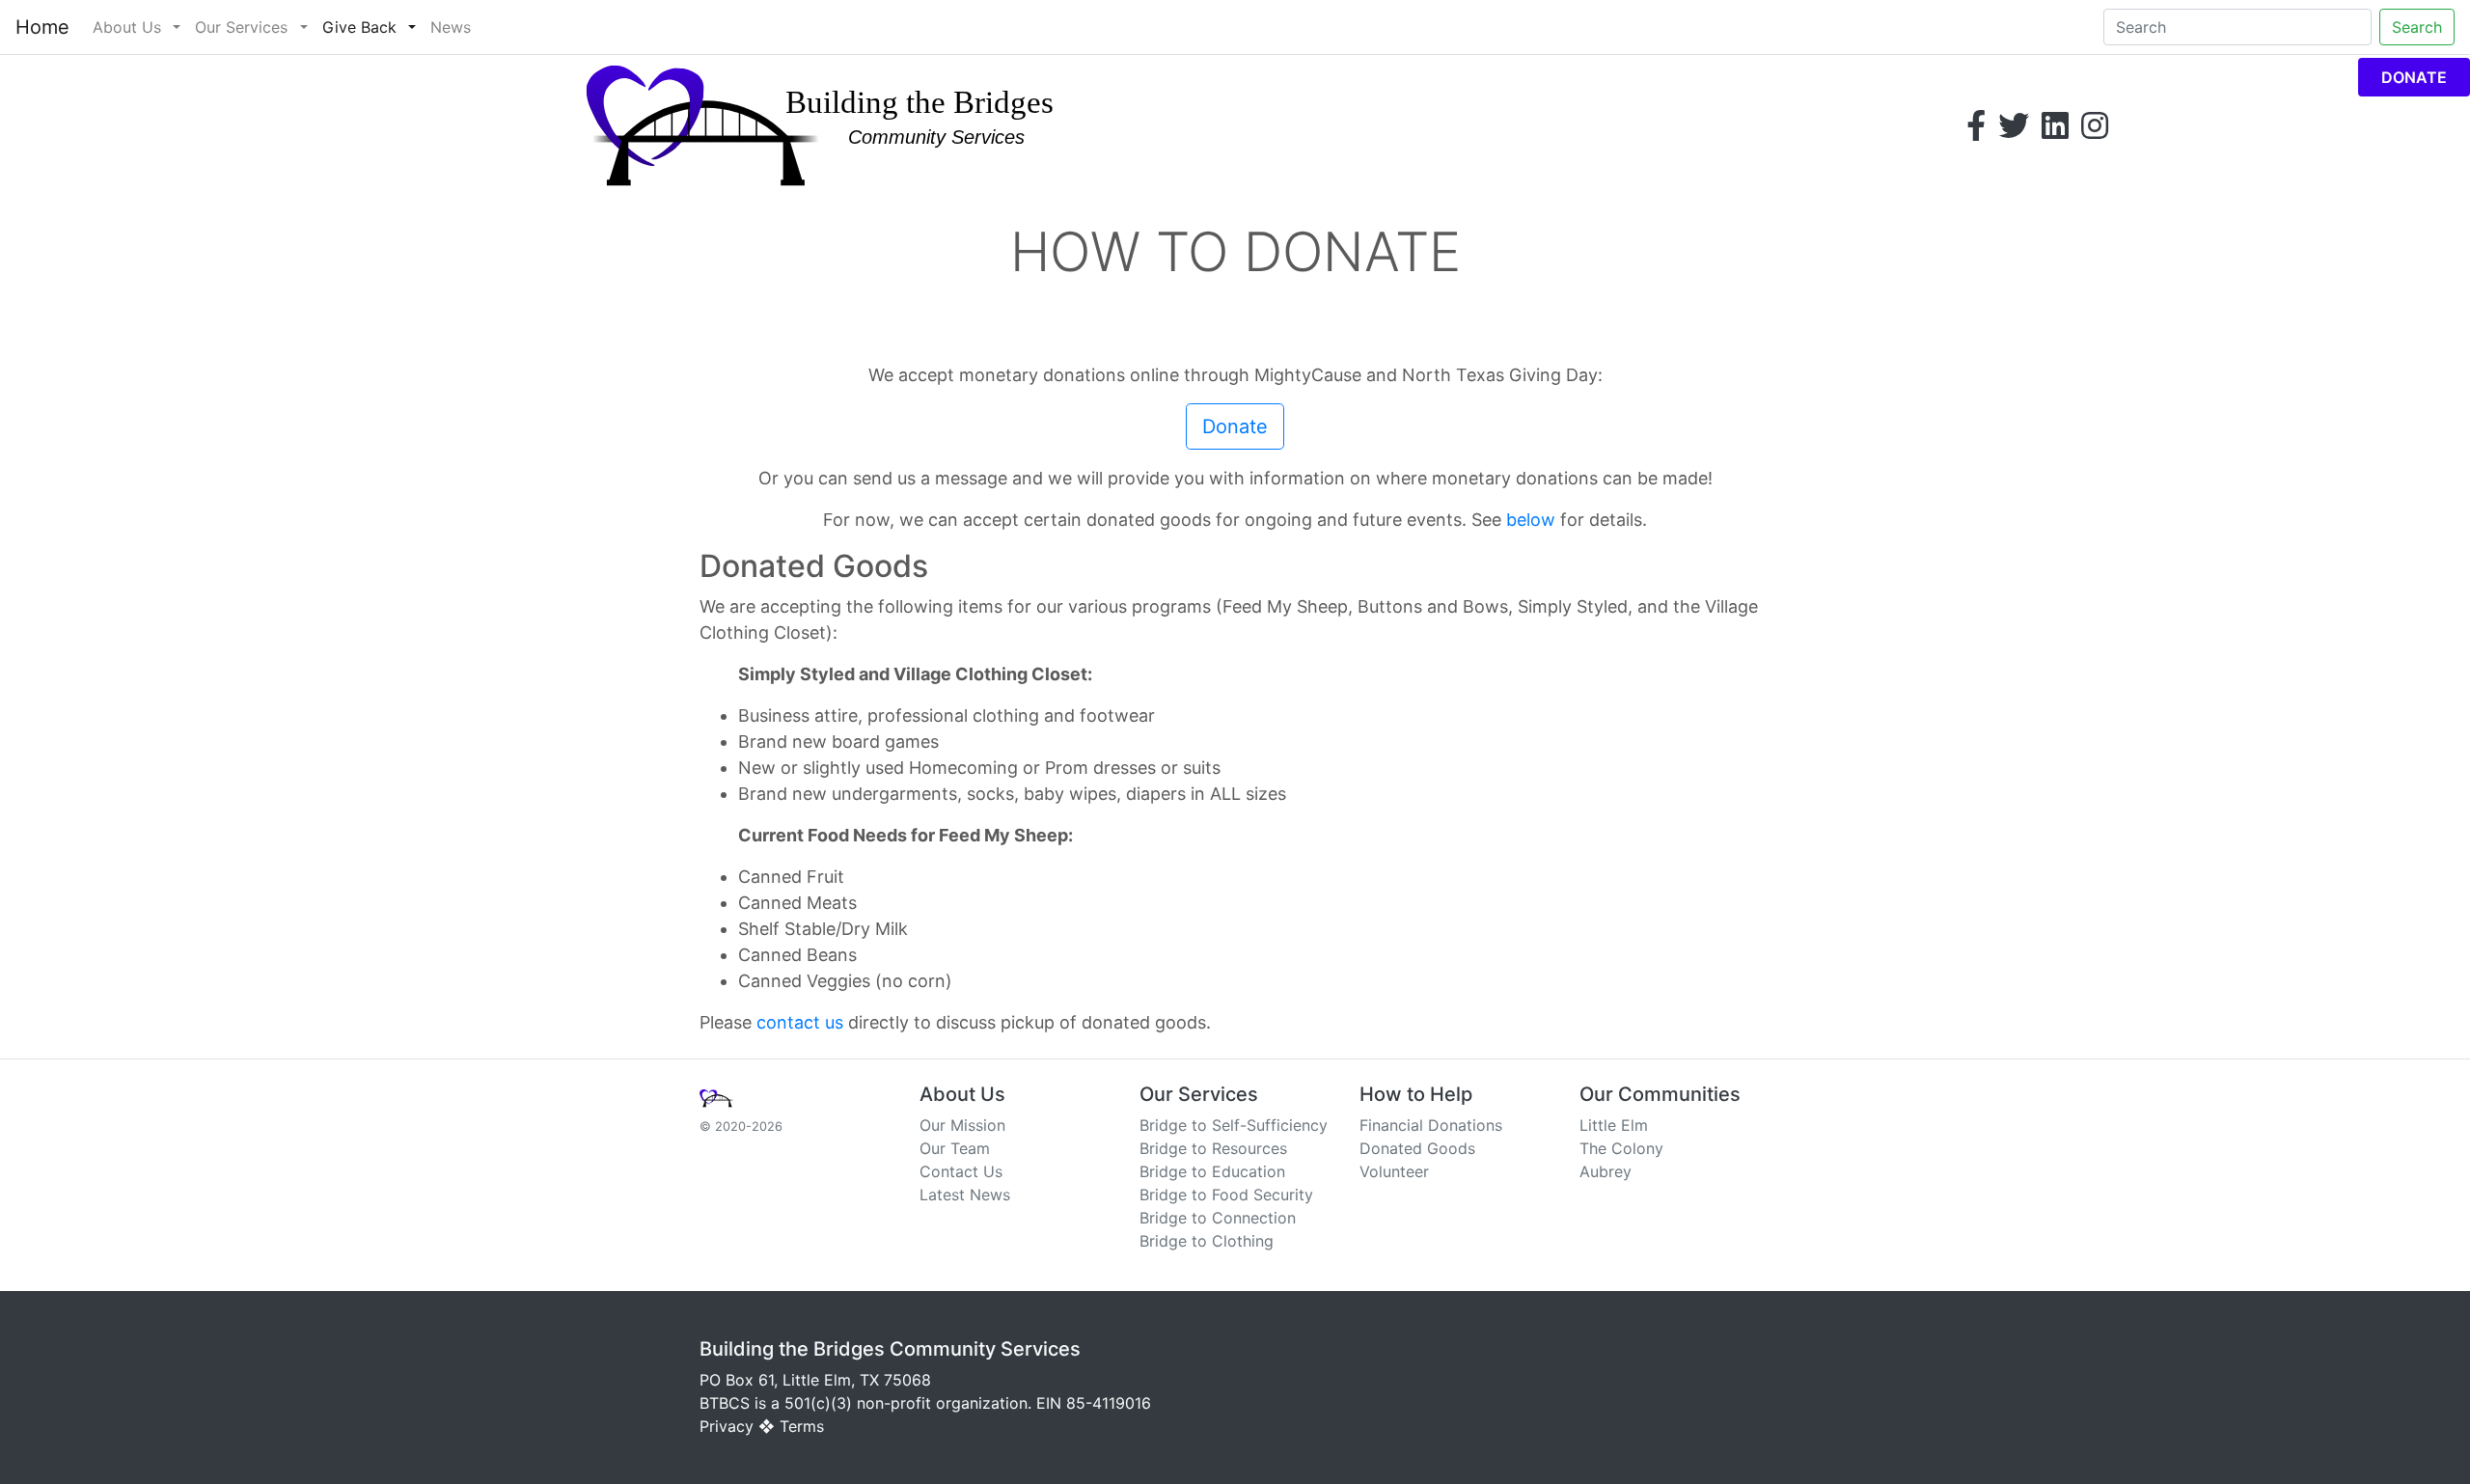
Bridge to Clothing (1207, 1241)
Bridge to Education (1212, 1171)
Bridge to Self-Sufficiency (1234, 1125)
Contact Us (961, 1171)
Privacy (727, 1426)
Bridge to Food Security (1226, 1195)
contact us (800, 1022)
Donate (2414, 77)
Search (2417, 27)
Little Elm (1614, 1125)
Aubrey (1605, 1171)
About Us (127, 27)
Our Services (241, 27)
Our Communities (1660, 1094)
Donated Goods (1417, 1148)
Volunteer (1394, 1171)
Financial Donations (1431, 1125)
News (451, 27)
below (1531, 520)
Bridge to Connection (1218, 1218)
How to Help (1416, 1094)
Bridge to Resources (1213, 1148)
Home (42, 27)
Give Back (359, 27)
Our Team (955, 1148)
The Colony (1621, 1148)
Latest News (965, 1195)
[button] (177, 27)
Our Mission (962, 1125)
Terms (802, 1426)
